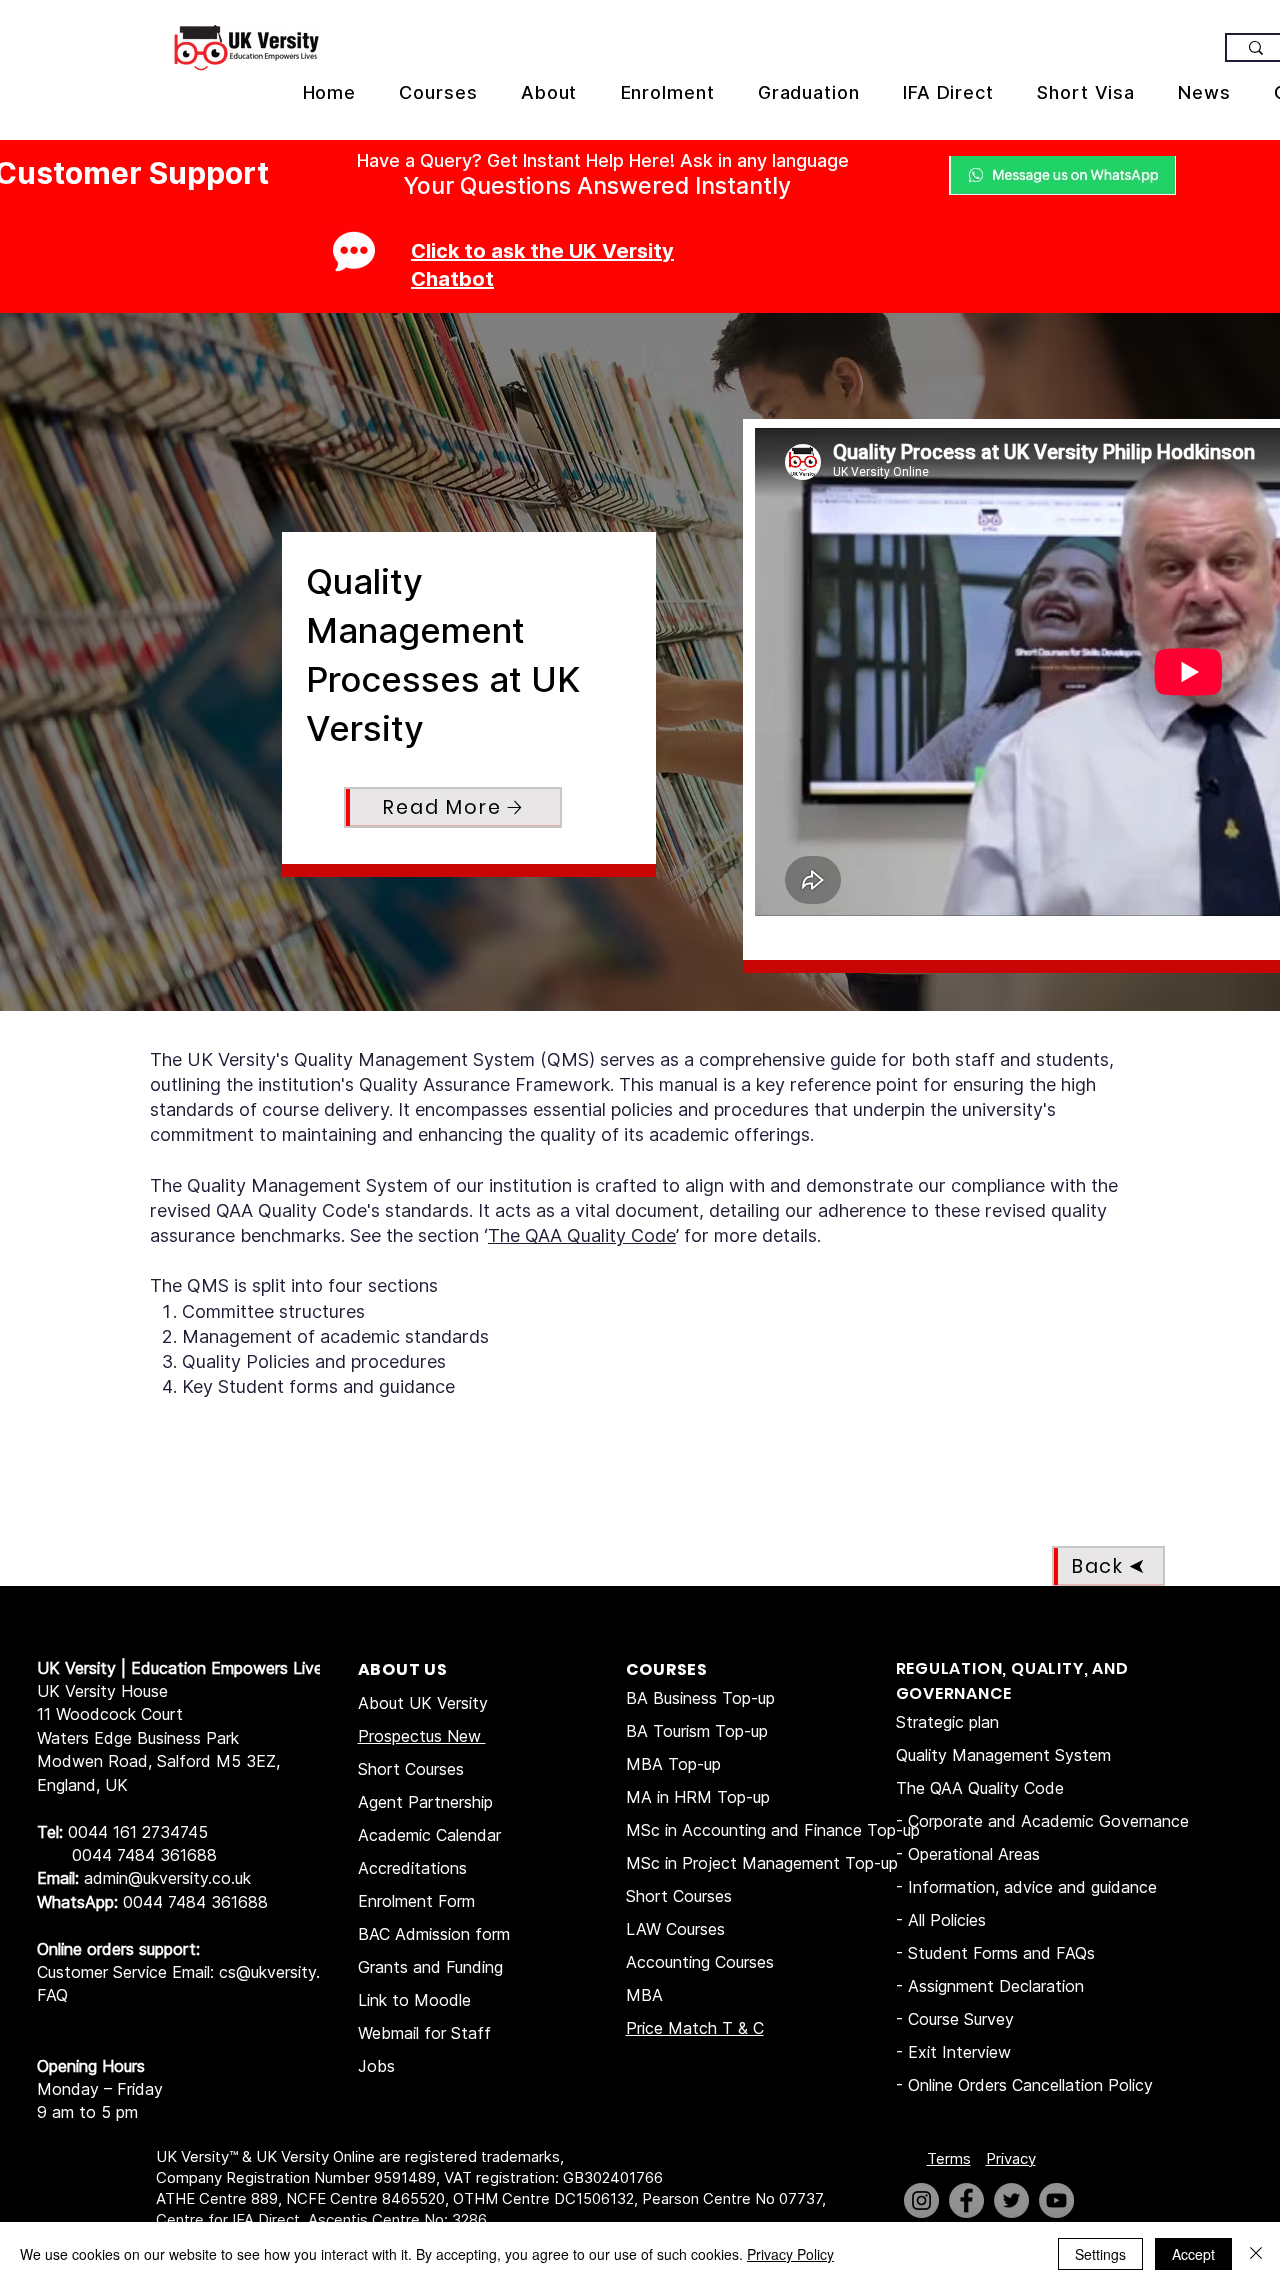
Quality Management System (1003, 1755)
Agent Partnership (425, 1802)
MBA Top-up (673, 1764)
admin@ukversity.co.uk (167, 1878)
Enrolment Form (416, 1901)
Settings (1100, 2254)
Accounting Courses (700, 1962)
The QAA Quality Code (582, 1235)
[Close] (1256, 2254)
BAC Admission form (434, 1934)
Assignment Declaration (996, 1986)
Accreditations (412, 1868)
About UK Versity (423, 1703)
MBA (644, 1995)
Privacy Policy (790, 2254)
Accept (1193, 2254)
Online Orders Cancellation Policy (1033, 2085)
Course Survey (961, 2019)
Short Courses (411, 1769)
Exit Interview (959, 2052)
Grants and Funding (430, 1967)
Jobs (376, 2066)
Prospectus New (422, 1736)
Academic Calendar (429, 1835)
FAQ (52, 1995)
